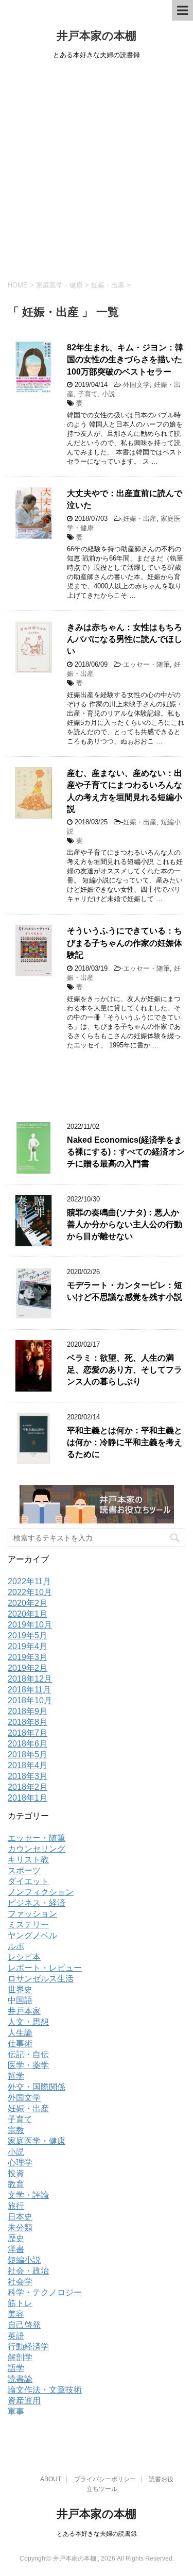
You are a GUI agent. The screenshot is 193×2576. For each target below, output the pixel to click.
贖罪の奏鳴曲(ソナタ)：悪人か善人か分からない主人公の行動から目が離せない (125, 1225)
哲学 (16, 2076)
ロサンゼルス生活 (41, 1979)
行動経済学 (28, 2346)
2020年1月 (28, 1614)
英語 (16, 2336)
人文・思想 (28, 2022)
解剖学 (20, 2357)
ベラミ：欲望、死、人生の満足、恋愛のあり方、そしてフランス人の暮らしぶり (125, 1370)
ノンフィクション (41, 1892)
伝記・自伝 (28, 2054)
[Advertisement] (97, 168)
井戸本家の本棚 (97, 36)
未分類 (20, 2227)
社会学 (20, 2282)
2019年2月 (28, 1668)
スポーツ (24, 1870)
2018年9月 (28, 1711)
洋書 (16, 2249)
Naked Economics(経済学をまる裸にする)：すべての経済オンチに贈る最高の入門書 (126, 1152)
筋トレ (20, 2303)
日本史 (20, 2217)
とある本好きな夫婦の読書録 (97, 2534)
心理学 (20, 2163)
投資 (16, 2173)
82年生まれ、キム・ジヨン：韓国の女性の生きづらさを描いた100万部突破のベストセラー (125, 360)
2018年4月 (28, 1765)
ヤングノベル (32, 1935)
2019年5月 (28, 1636)
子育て (88, 394)
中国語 (20, 2000)
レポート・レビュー (45, 1968)
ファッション (32, 1914)
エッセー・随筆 (146, 664)
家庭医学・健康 (37, 2141)
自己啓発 (24, 2325)
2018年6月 (28, 1744)
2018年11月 (29, 1690)
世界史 (20, 1989)
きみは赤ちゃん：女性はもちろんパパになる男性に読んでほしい (125, 639)
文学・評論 (28, 2195)
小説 (109, 394)
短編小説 (24, 2260)
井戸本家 (24, 2011)
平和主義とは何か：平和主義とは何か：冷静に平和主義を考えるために (125, 1443)
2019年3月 (28, 1657)
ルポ (16, 1946)
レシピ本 (24, 1957)
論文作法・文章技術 (45, 2390)
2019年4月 (28, 1646)
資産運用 (24, 2401)
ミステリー (28, 1925)
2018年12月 (30, 1679)
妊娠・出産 (140, 519)
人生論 (20, 2033)
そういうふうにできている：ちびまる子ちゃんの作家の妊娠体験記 (125, 943)
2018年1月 (28, 1798)
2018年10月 (30, 1700)
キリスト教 (28, 1860)
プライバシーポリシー (105, 2479)
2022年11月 (29, 1581)
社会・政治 (28, 2271)
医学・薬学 (28, 2065)
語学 (16, 2368)
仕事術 (20, 2044)
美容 (16, 2314)
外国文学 (136, 385)
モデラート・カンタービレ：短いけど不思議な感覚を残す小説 (125, 1291)
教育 (16, 2184)
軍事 (16, 2411)
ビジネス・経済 (37, 1903)
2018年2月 (28, 1787)
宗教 (16, 2130)
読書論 (20, 2379)
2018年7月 (28, 1733)
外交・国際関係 (37, 2087)
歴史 (16, 2238)
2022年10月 (30, 1592)
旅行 (16, 2206)
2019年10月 (30, 1625)
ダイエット (28, 1881)
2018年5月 (28, 1755)
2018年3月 (28, 1776)
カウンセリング (37, 1849)
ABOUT (51, 2479)
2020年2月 (28, 1603)
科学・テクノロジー (45, 2292)
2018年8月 (28, 1722)
